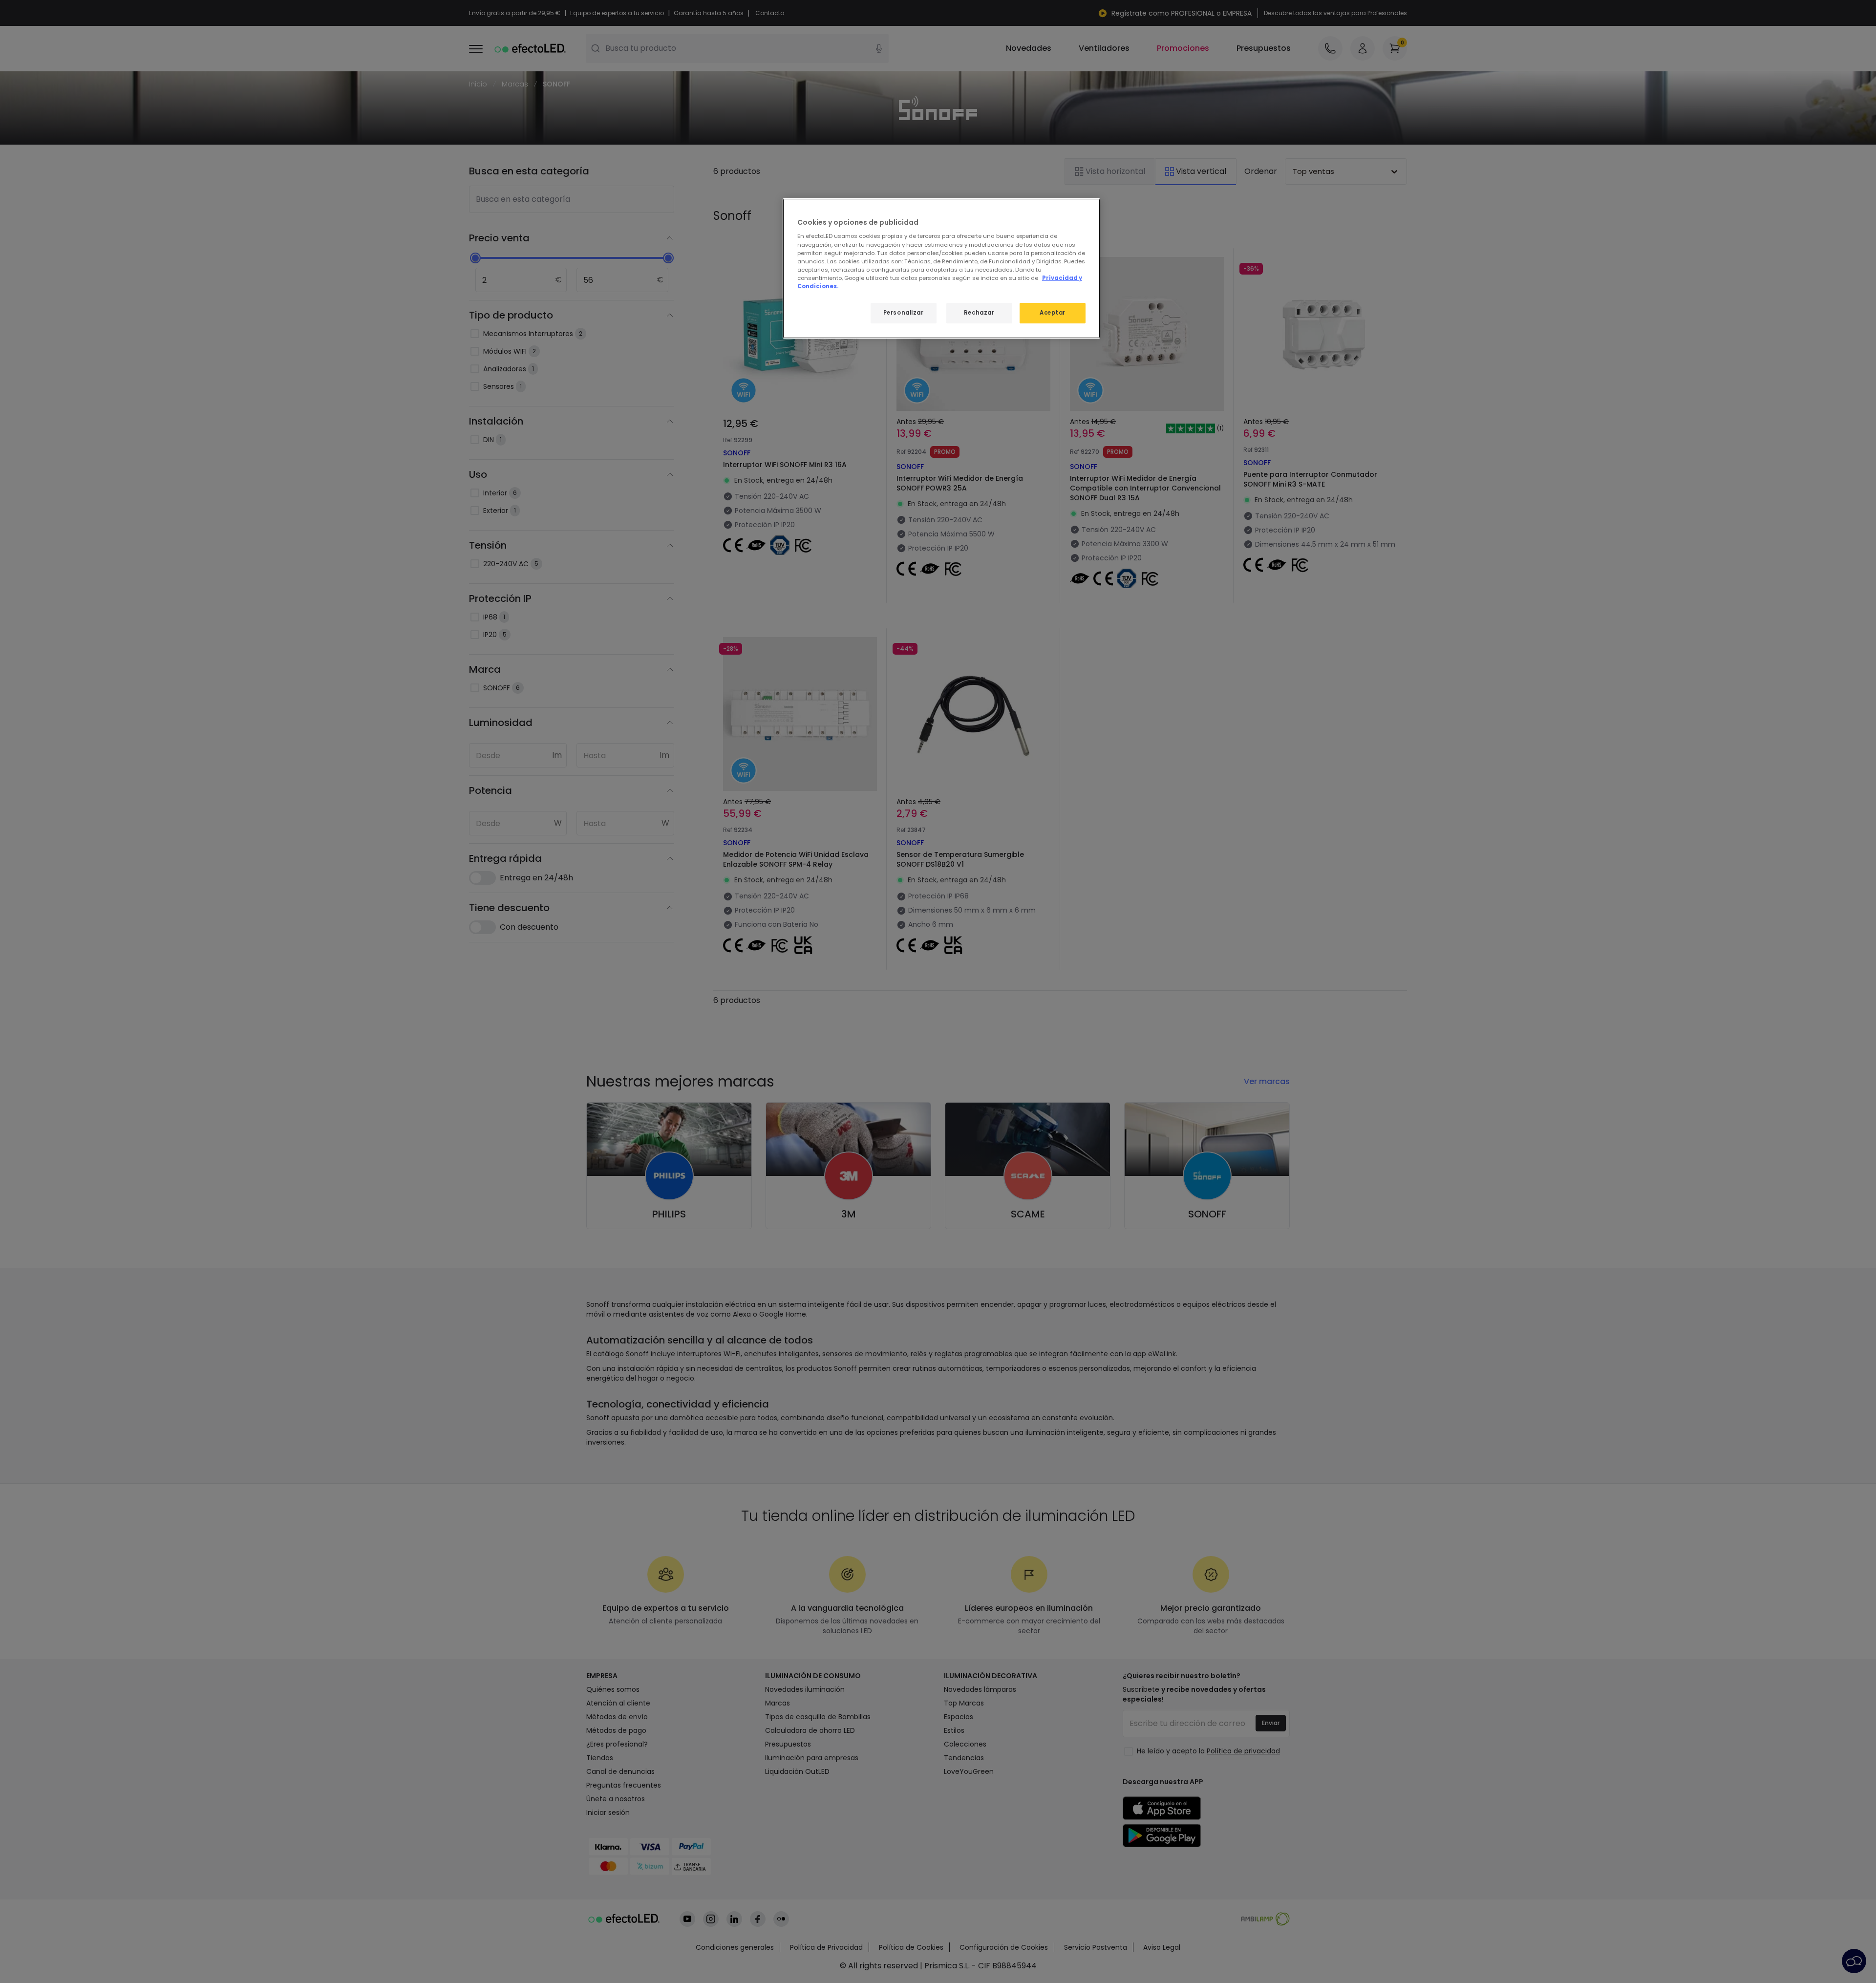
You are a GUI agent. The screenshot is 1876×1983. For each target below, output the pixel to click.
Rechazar (979, 313)
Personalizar (904, 313)
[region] (941, 268)
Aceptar (1053, 313)
